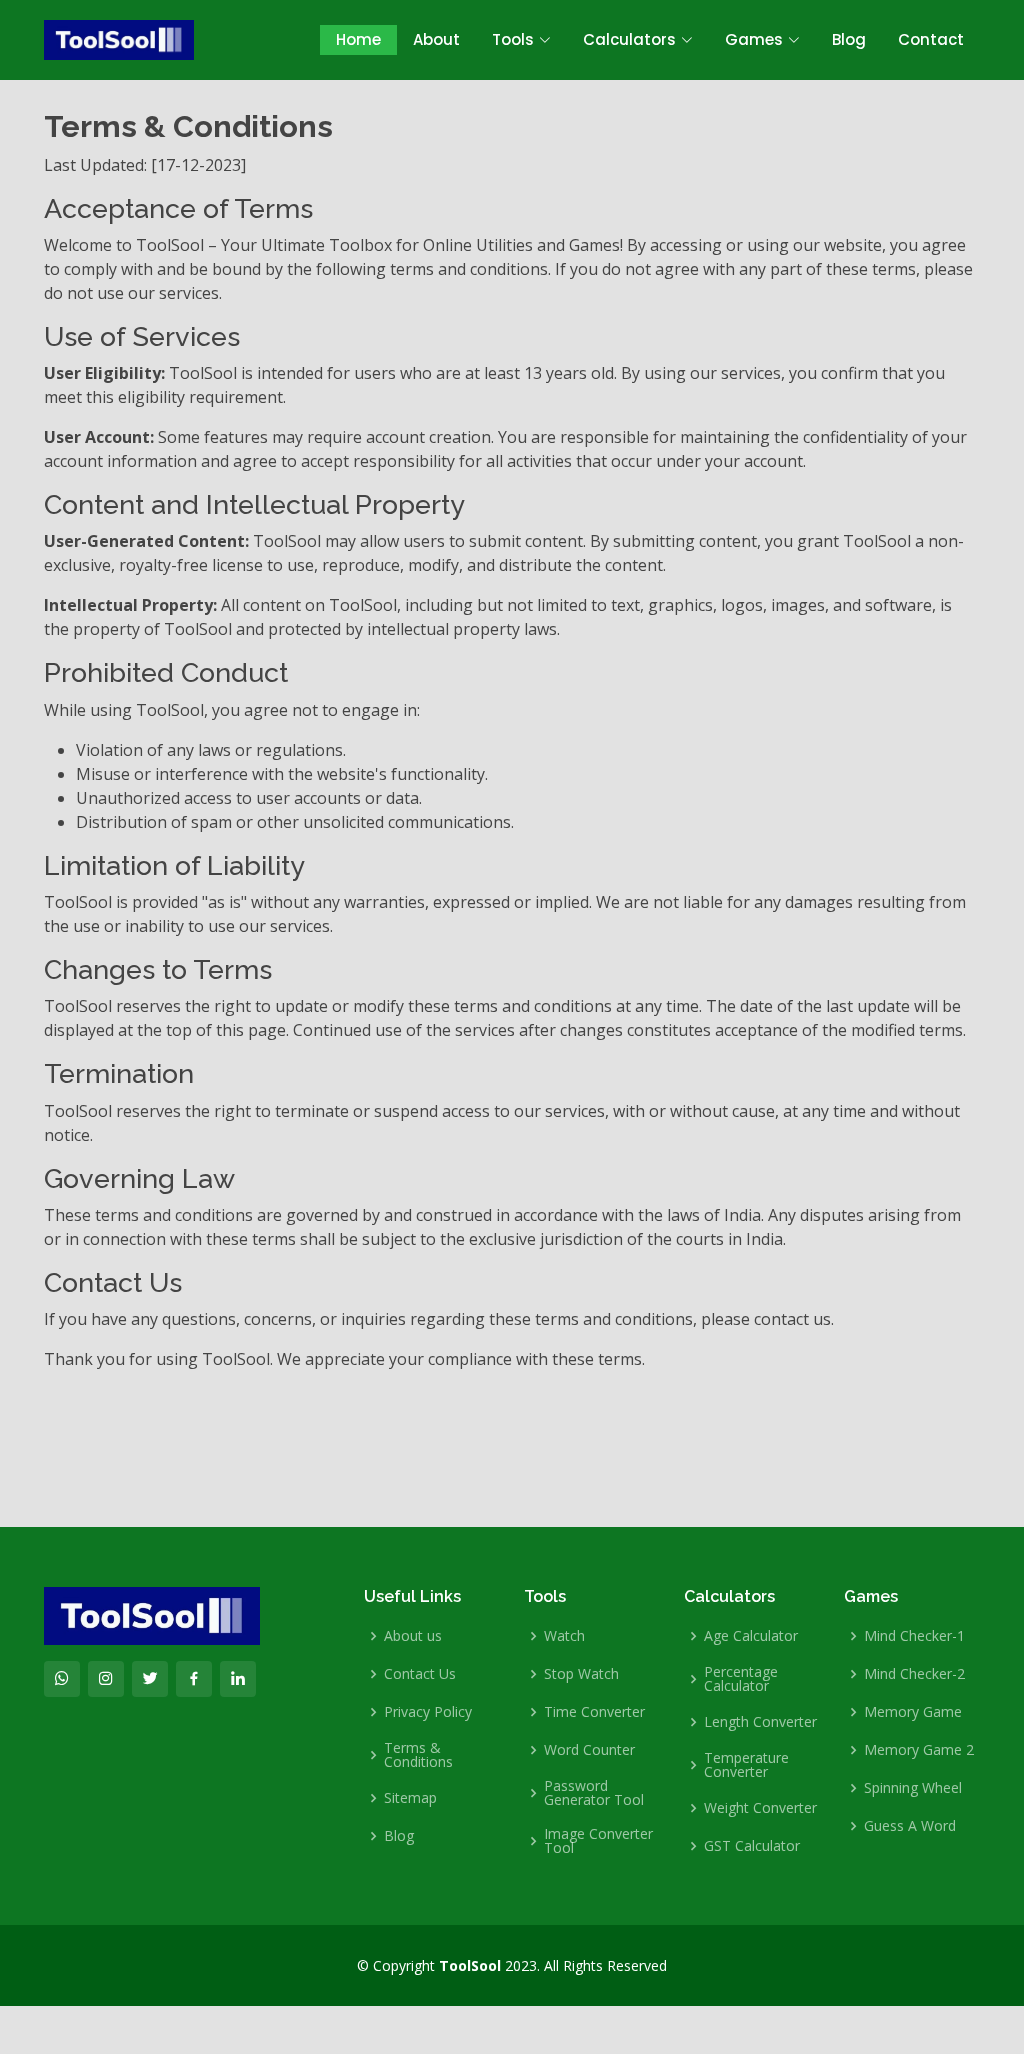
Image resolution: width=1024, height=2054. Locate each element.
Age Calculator (751, 1636)
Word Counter (589, 1750)
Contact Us (420, 1674)
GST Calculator (752, 1846)
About (436, 39)
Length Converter (760, 1722)
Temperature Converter (746, 1765)
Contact (931, 39)
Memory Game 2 (919, 1750)
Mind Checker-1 (914, 1636)
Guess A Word (910, 1826)
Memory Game (913, 1712)
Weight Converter (760, 1808)
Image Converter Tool (598, 1841)
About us (413, 1636)
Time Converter (594, 1712)
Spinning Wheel (913, 1788)
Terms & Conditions (418, 1755)
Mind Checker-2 (914, 1674)
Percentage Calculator (741, 1679)
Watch (564, 1636)
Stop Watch (581, 1674)
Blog (849, 39)
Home (358, 39)
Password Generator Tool (594, 1793)
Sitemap (410, 1798)
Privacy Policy (428, 1712)
